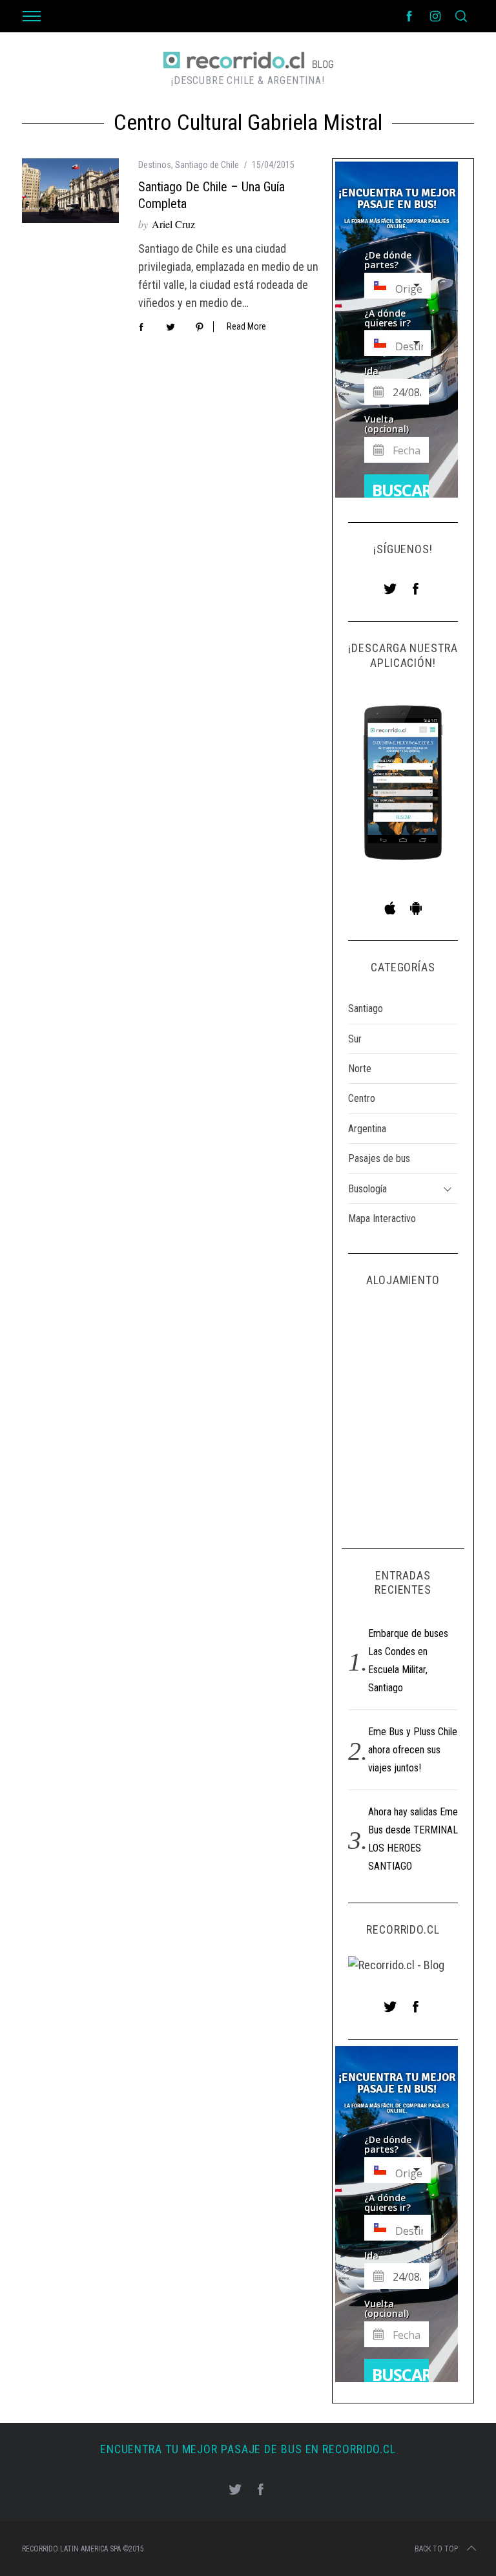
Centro (362, 1098)
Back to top (436, 2549)
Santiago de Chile (207, 165)
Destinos (155, 165)
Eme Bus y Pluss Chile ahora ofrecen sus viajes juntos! (413, 1750)
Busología (367, 1189)
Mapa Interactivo (382, 1219)
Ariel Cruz (173, 224)
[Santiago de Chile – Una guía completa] (70, 191)
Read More (246, 326)
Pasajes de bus (379, 1158)
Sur (355, 1039)
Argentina (367, 1129)
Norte (360, 1069)
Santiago (366, 1008)
